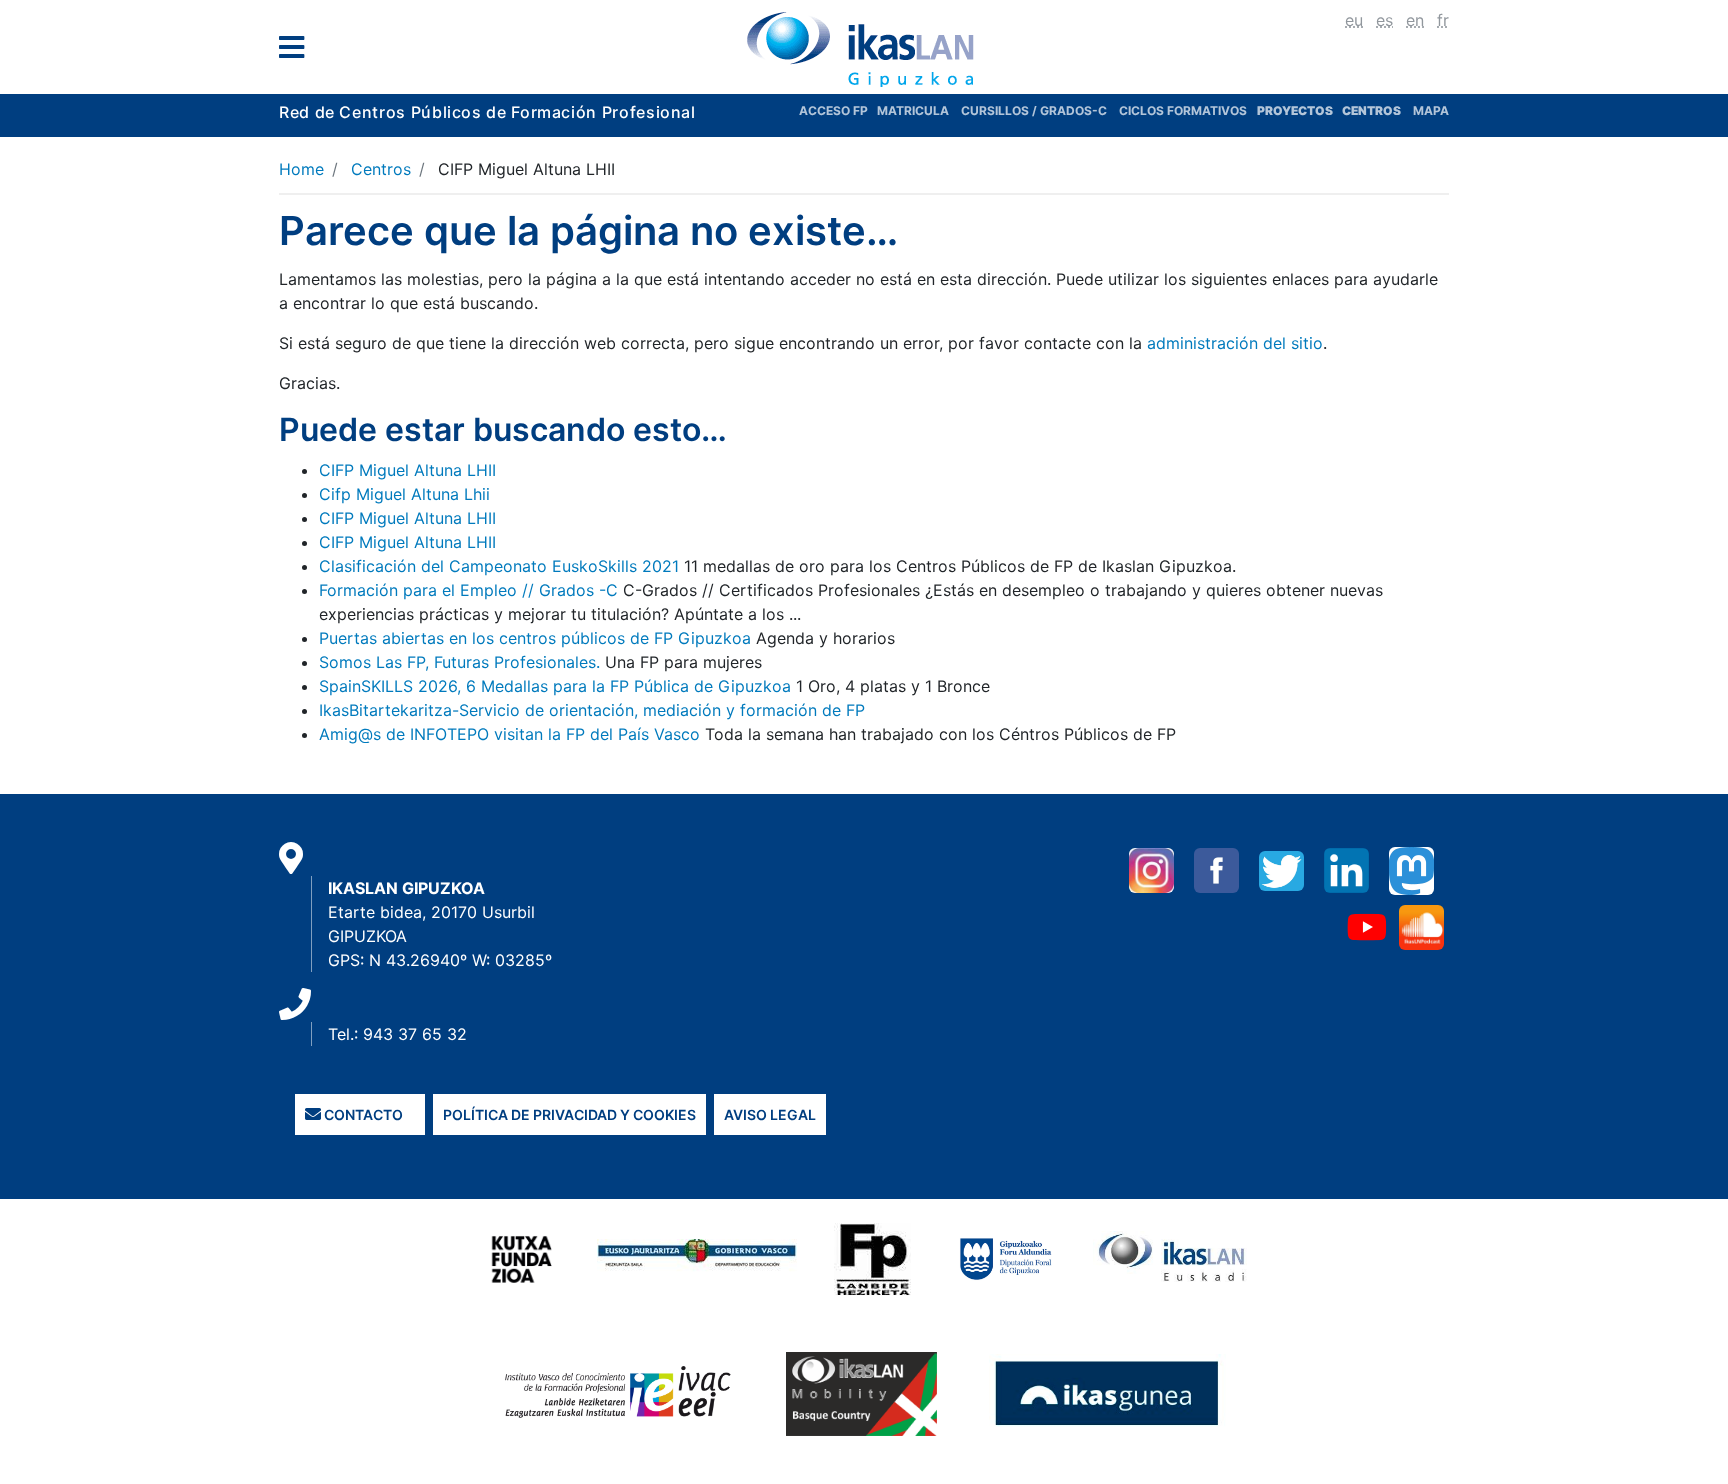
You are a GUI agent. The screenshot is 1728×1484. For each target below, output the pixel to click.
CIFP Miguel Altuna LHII (407, 470)
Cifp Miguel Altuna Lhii (404, 494)
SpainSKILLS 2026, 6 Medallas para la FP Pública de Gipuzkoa (555, 686)
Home (301, 169)
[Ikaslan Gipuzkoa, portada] (864, 49)
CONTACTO (362, 1114)
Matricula (919, 110)
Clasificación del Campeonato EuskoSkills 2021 (499, 566)
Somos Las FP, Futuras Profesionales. (459, 662)
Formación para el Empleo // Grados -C (468, 590)
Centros (381, 169)
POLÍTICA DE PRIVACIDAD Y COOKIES (569, 1114)
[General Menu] (297, 51)
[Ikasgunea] (1107, 1392)
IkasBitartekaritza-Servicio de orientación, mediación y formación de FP (592, 710)
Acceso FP (838, 110)
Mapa (1431, 110)
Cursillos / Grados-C (1034, 110)
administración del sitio (1235, 343)
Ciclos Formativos (1183, 110)
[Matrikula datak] (1340, 110)
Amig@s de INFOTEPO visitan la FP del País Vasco (509, 734)
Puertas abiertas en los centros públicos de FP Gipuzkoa (535, 638)
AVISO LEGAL (770, 1114)
